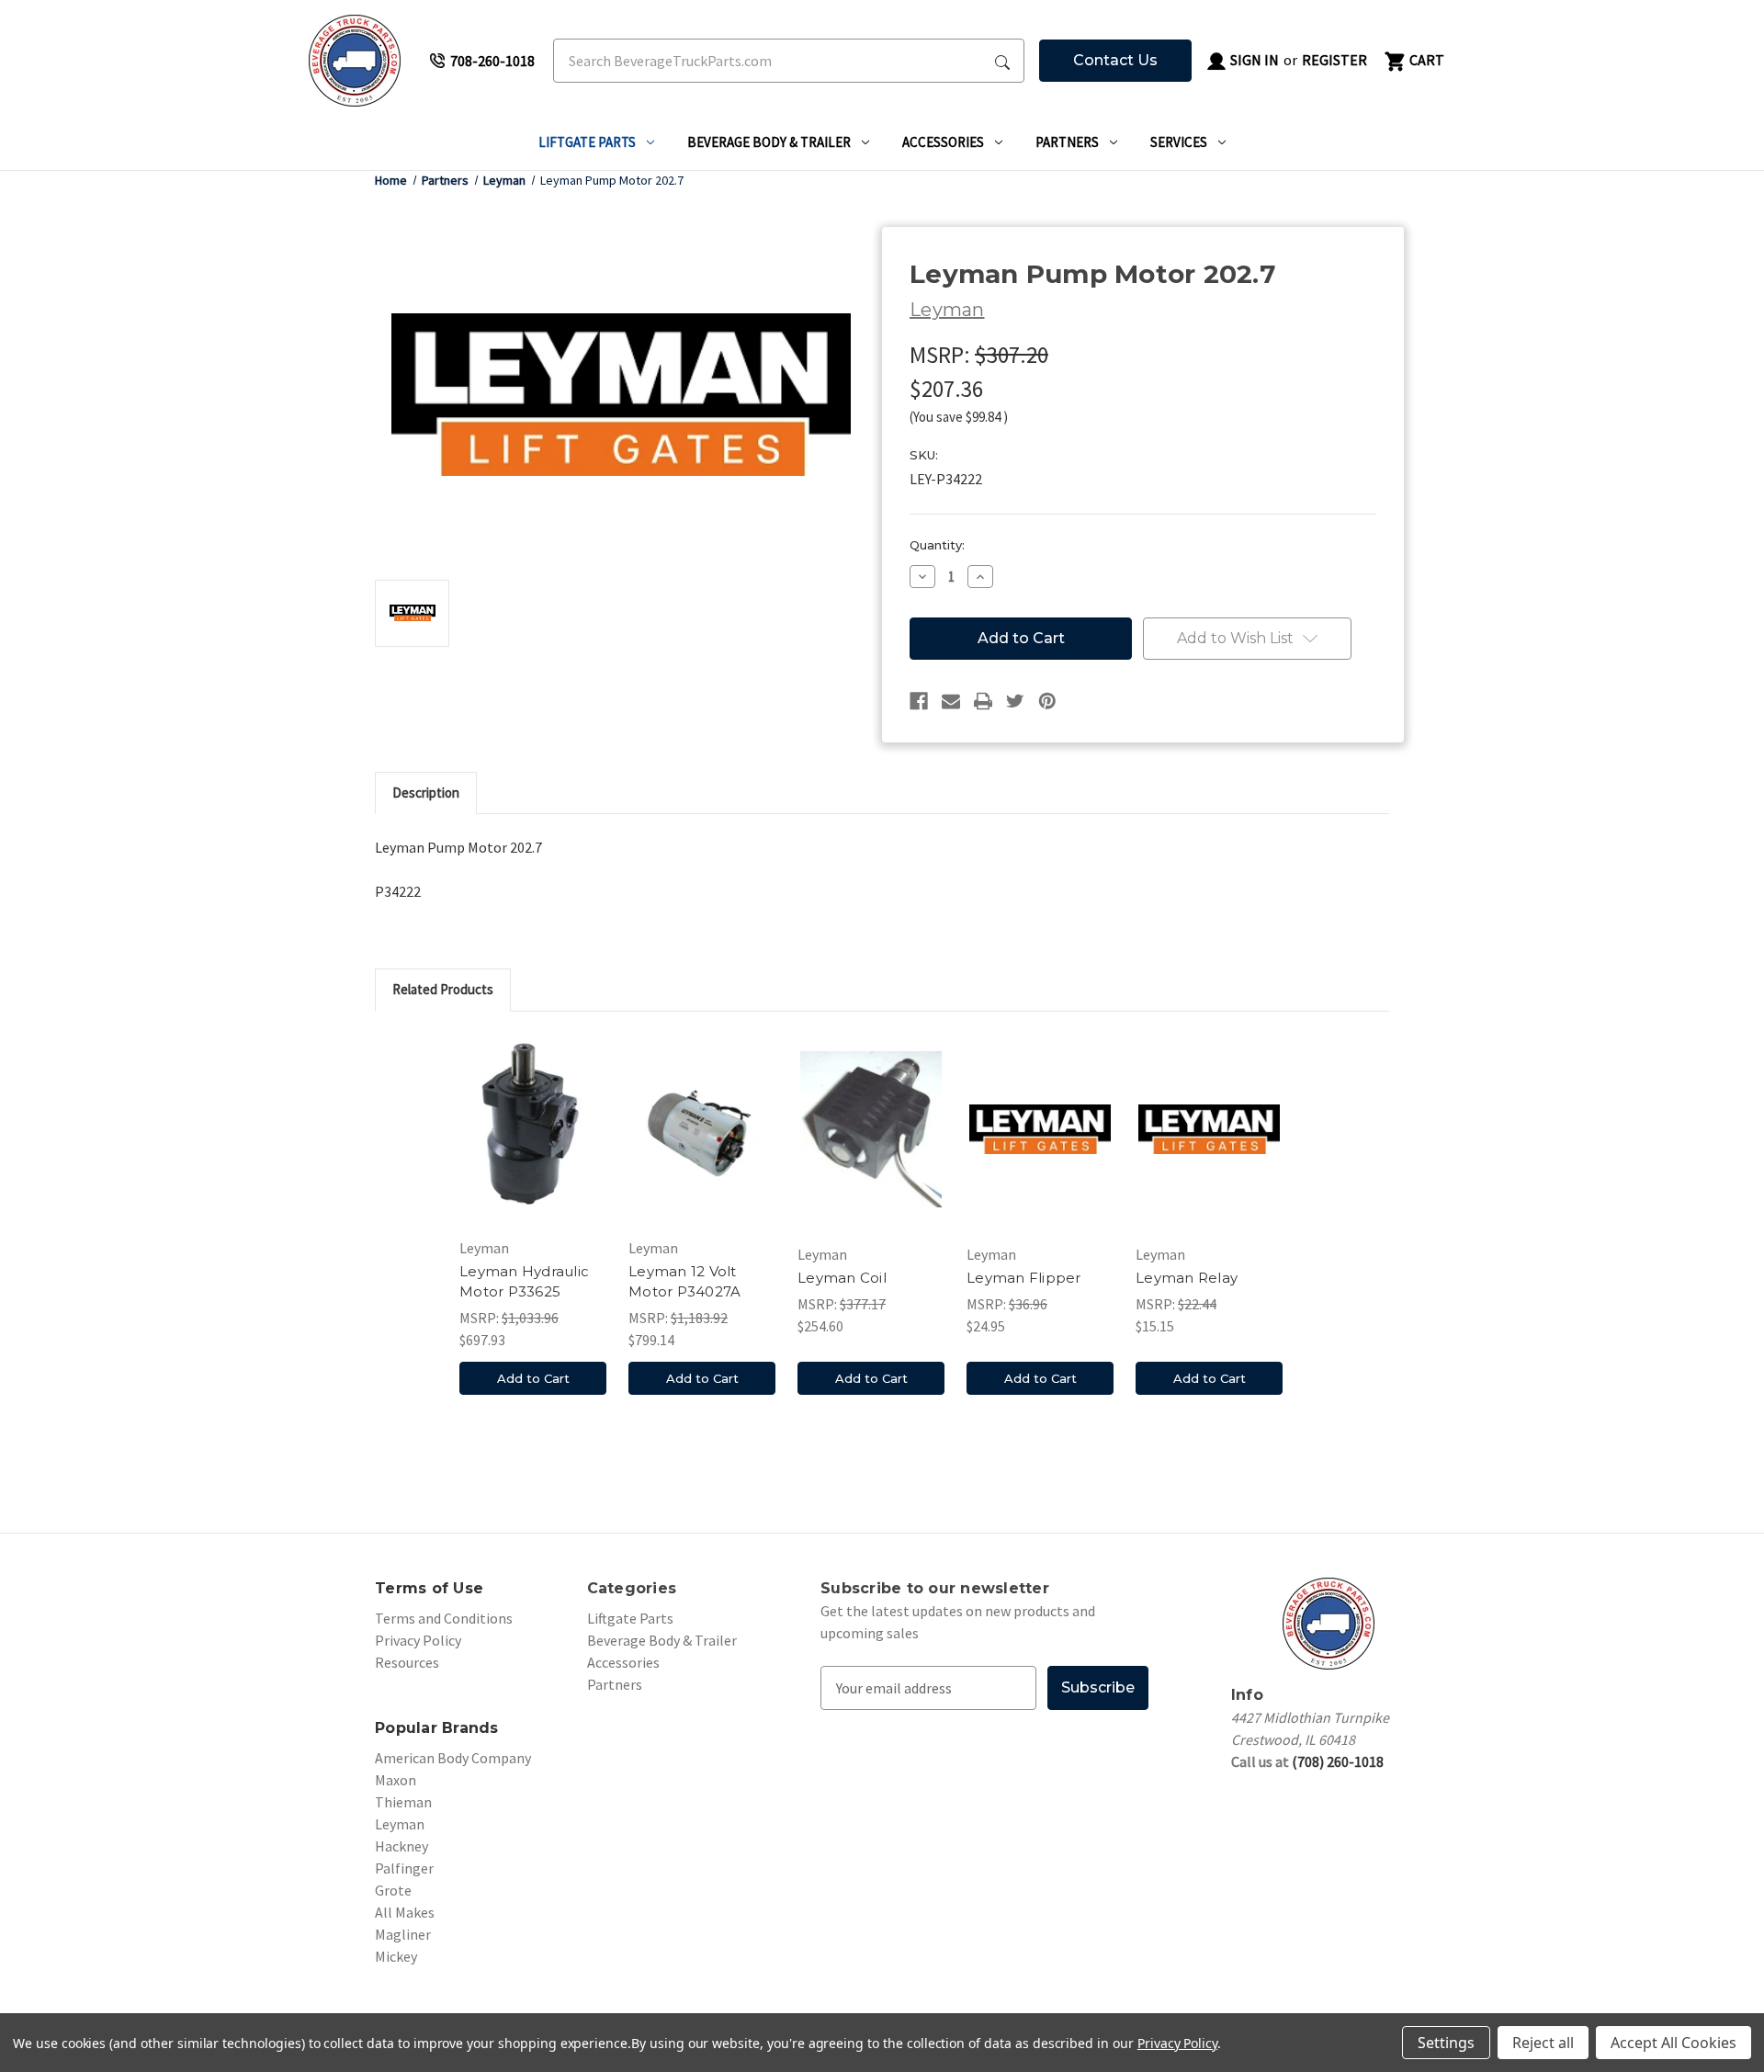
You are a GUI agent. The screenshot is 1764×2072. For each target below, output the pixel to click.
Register (1334, 60)
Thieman (403, 1802)
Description (426, 793)
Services (1179, 142)
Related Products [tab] (443, 989)
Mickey (396, 1956)
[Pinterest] (1047, 701)
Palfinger (404, 1868)
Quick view (533, 1129)
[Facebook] (919, 701)
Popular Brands (437, 1728)
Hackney (401, 1846)
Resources (407, 1662)
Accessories (943, 142)
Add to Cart (533, 1378)
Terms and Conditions (444, 1618)
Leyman (400, 1824)
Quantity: (937, 545)
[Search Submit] (1002, 61)
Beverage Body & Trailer (769, 142)
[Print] (983, 701)
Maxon (396, 1780)
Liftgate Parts (587, 142)
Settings (1446, 2043)
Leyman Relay (1187, 1278)
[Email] (951, 701)
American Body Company (453, 1758)
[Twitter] (1015, 701)
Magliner (403, 1934)
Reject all (1543, 2043)
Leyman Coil (842, 1278)
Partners (1067, 142)
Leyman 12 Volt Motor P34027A (684, 1282)
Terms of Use (429, 1588)
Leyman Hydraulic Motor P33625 (524, 1282)
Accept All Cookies (1674, 2043)
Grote (393, 1890)
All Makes (405, 1912)
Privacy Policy (418, 1640)
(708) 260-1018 (1338, 1761)
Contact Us (1115, 60)
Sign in (1253, 60)
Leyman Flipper (1024, 1278)
